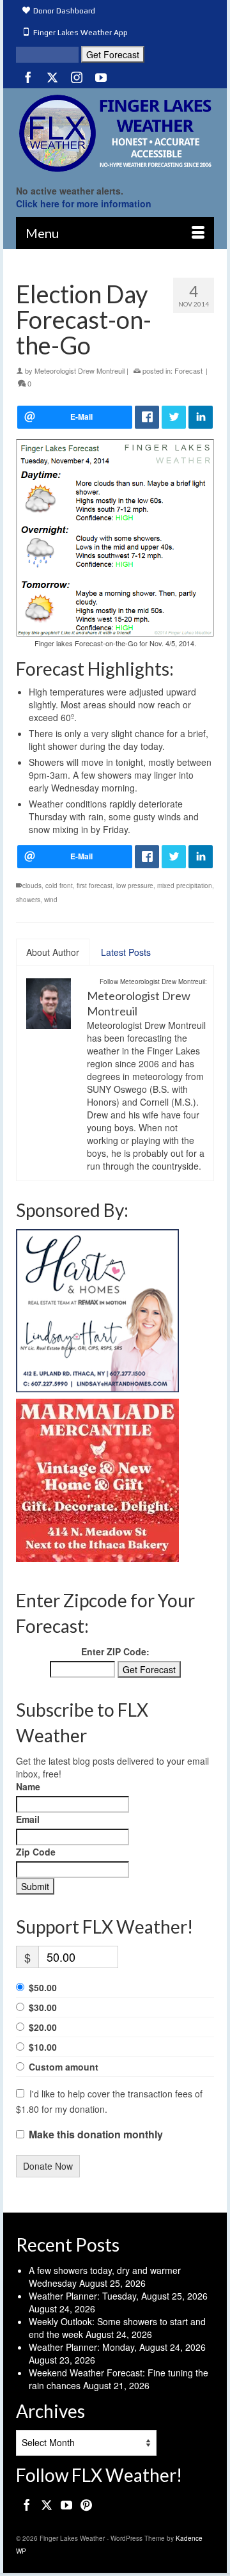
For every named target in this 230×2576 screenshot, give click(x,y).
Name (28, 1786)
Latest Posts (126, 952)
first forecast (95, 886)
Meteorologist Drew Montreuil (80, 370)
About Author (53, 952)
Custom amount (64, 2067)
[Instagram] (77, 77)
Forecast (188, 370)
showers (28, 900)
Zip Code (36, 1852)
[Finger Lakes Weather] (115, 133)
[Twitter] (52, 77)
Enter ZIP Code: (115, 1651)
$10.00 (43, 2047)
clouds (32, 886)
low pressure (135, 886)
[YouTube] (101, 77)
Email (28, 1819)
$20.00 (43, 2027)
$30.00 (43, 2007)
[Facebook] (28, 77)
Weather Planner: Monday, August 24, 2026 (117, 2347)
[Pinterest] (86, 2504)
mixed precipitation (185, 886)
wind (51, 900)
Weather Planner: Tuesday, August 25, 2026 (118, 2296)
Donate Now (48, 2166)
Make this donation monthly (96, 2135)
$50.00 (43, 1987)
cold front (59, 886)
